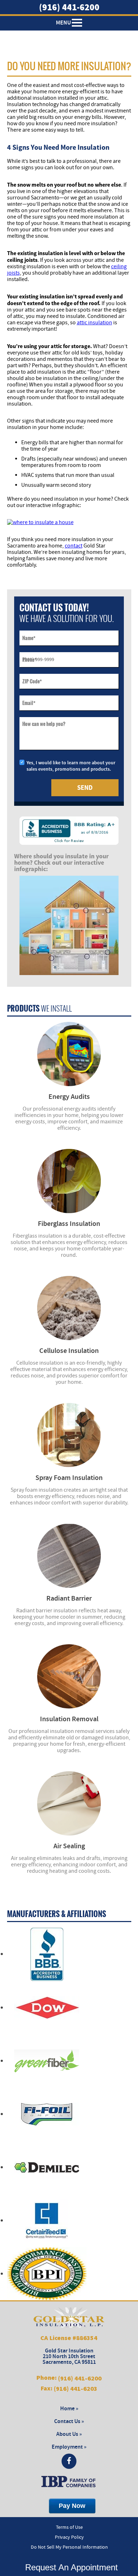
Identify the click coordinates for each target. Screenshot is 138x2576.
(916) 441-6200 (69, 7)
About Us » (69, 2434)
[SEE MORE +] (69, 1054)
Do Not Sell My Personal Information (69, 2547)
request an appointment (69, 2567)
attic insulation (94, 323)
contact (74, 546)
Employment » (69, 2447)
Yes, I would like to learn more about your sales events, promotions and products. (71, 766)
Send (85, 788)
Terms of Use (69, 2527)
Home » (69, 2409)
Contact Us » (69, 2421)
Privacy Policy (69, 2537)
